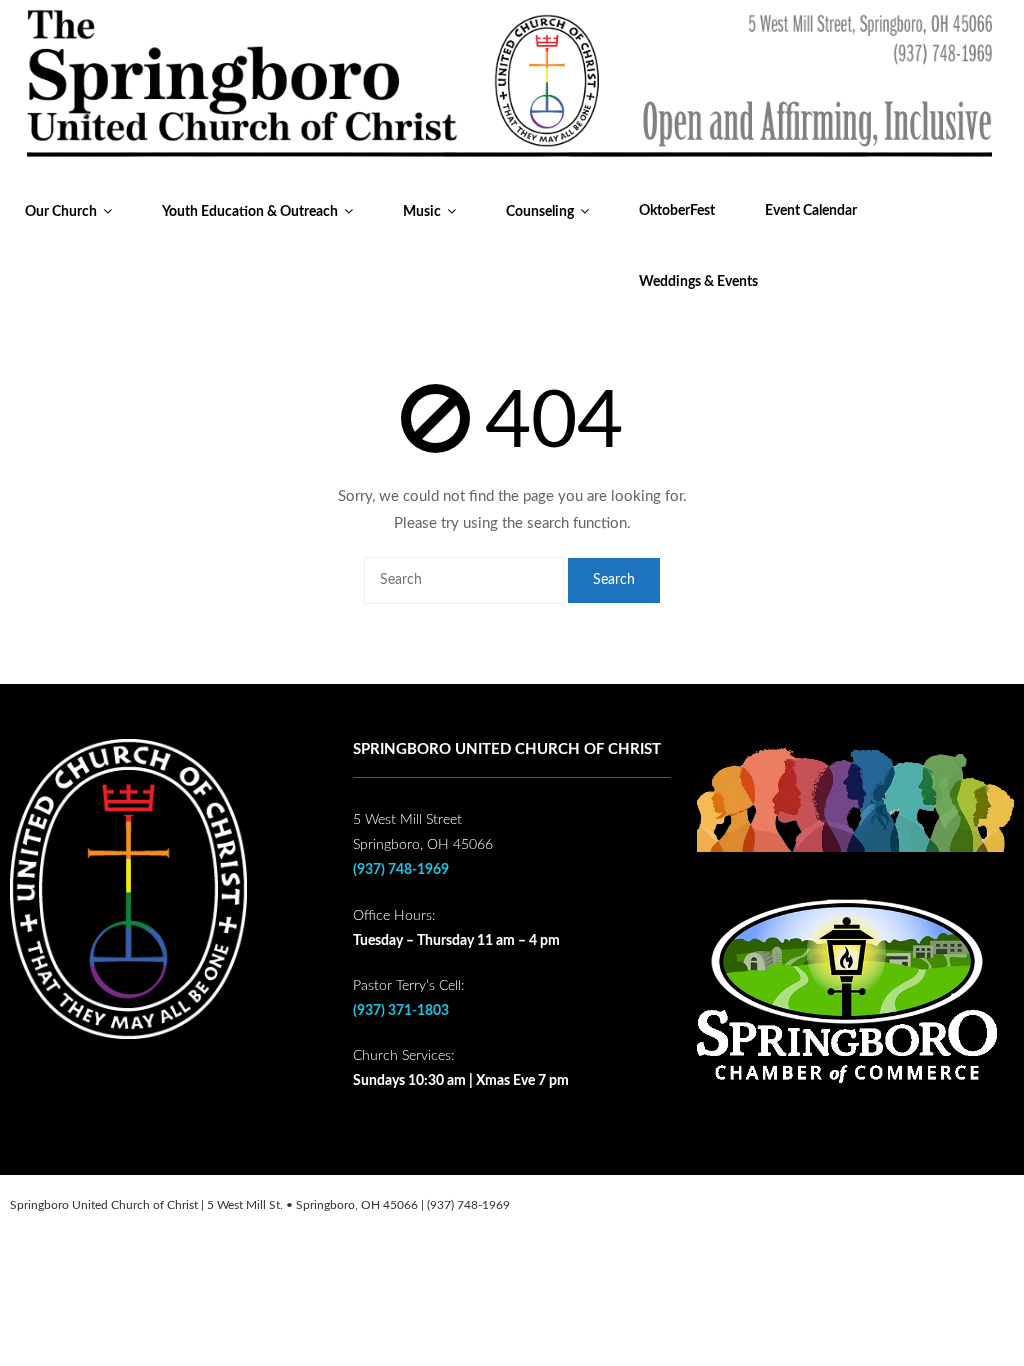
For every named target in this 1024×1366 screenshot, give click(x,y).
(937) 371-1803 (401, 1011)
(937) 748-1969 (401, 870)
